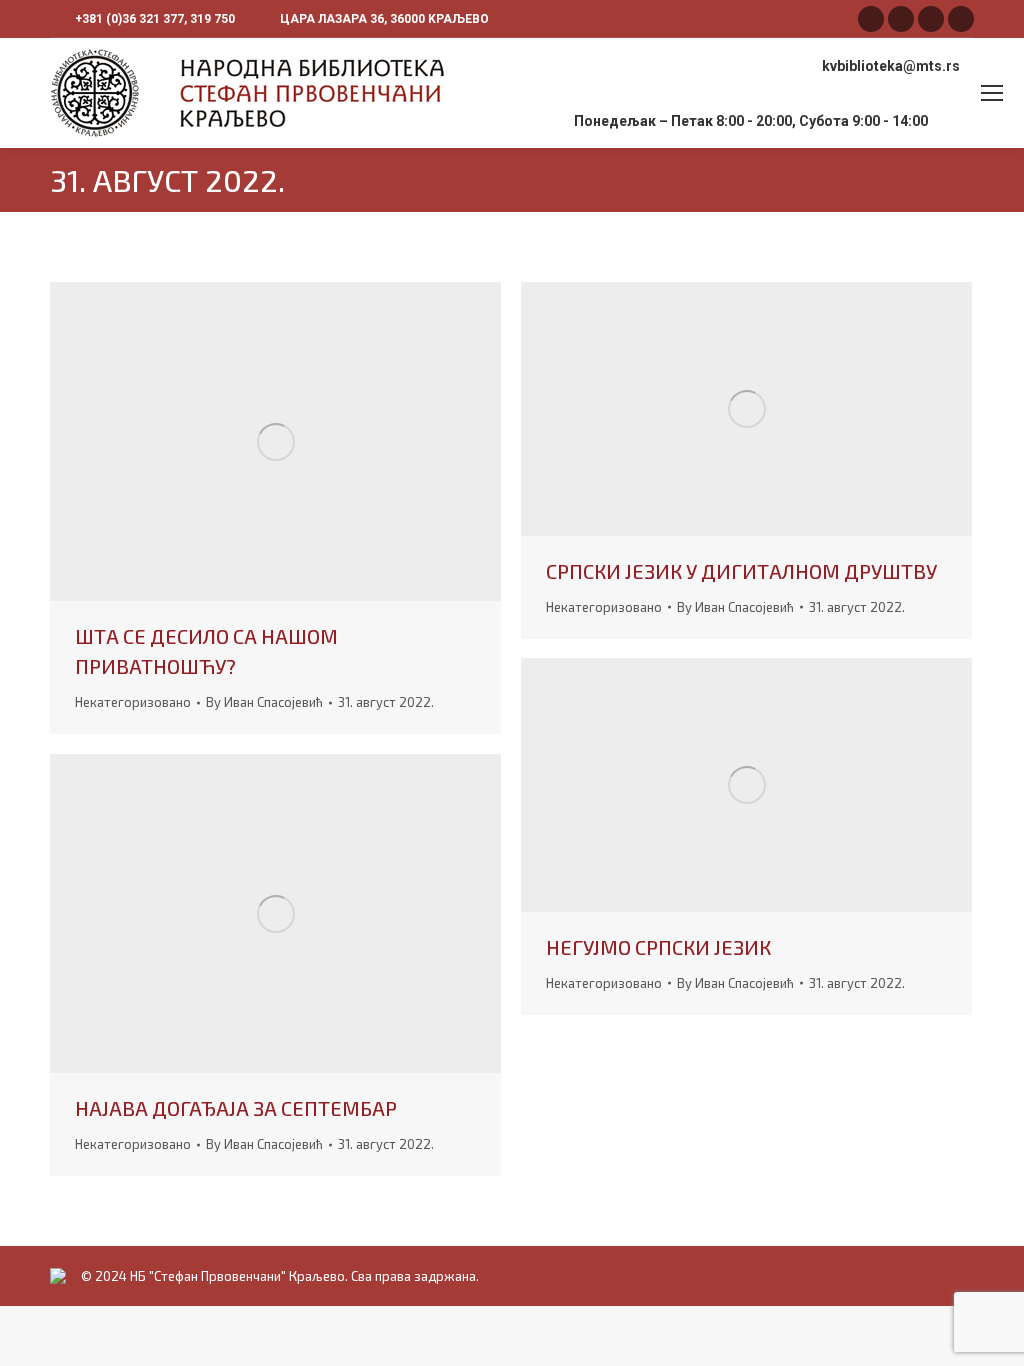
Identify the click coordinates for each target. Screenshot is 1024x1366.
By (264, 702)
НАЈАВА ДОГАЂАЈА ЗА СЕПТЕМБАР (236, 1108)
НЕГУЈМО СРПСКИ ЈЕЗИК (658, 947)
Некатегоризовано (133, 702)
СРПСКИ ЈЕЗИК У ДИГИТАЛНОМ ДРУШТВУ (741, 571)
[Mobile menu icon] (992, 93)
